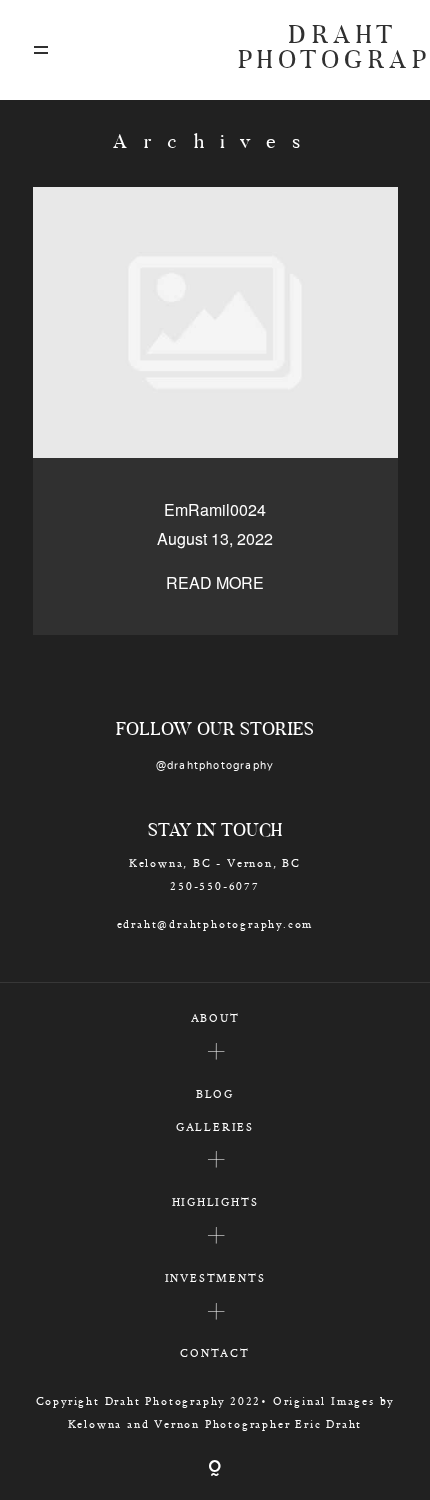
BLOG (215, 1093)
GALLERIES (215, 1126)
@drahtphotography (215, 765)
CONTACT (215, 1352)
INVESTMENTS (215, 1277)
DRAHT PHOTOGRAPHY (318, 50)
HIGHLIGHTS (215, 1201)
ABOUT (215, 1017)
